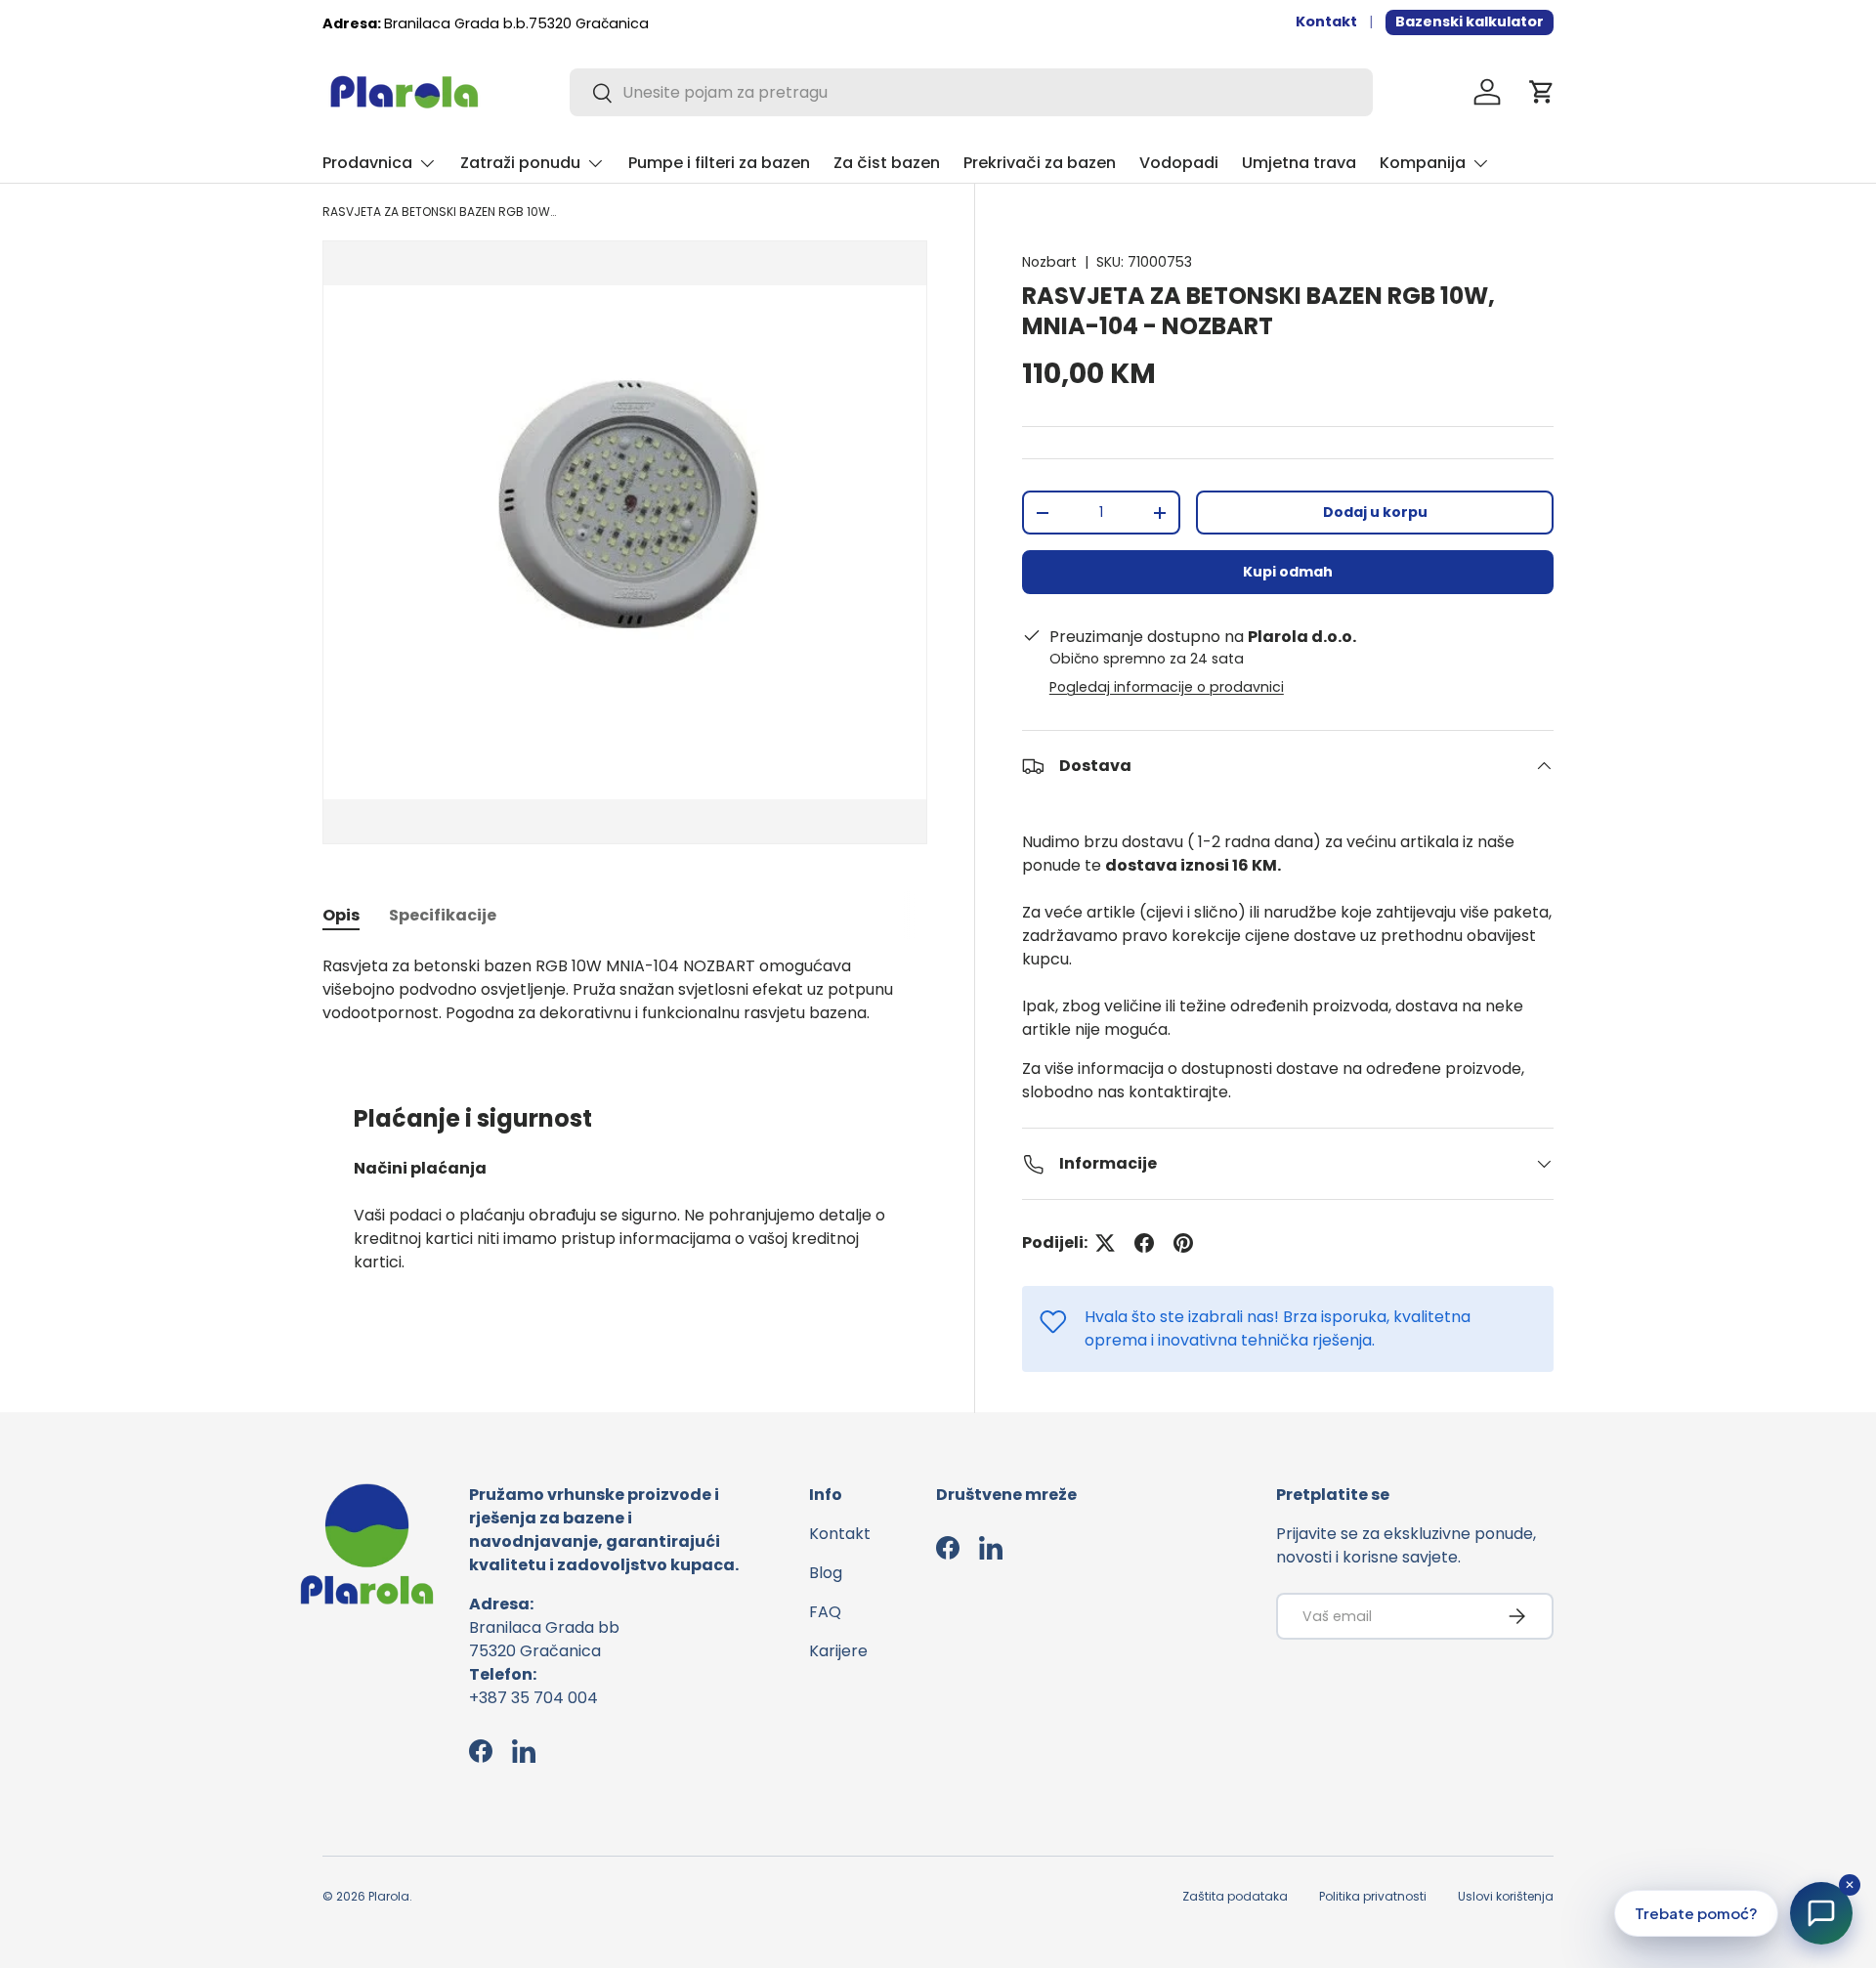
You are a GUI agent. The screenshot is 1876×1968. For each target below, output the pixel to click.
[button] (1542, 92)
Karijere (838, 1651)
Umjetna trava (1299, 163)
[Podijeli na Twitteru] (1105, 1243)
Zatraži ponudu (520, 163)
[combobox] (971, 92)
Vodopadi (1179, 163)
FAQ (825, 1612)
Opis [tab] (341, 915)
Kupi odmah (1288, 572)
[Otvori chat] (1821, 1913)
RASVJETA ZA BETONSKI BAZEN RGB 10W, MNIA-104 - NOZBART (440, 212)
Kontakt (1326, 21)
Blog (826, 1573)
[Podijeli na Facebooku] (1144, 1243)
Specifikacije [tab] (443, 915)
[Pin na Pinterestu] (1183, 1243)
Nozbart (1049, 262)
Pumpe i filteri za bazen (719, 163)
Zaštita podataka (1235, 1896)
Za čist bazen (887, 163)
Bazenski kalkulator (1470, 21)
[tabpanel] (625, 990)
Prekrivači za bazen (1040, 163)
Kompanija (1423, 163)
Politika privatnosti (1373, 1896)
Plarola (389, 1896)
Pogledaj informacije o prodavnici (1167, 687)
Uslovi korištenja (1506, 1896)
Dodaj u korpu (1375, 512)
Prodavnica (367, 163)
